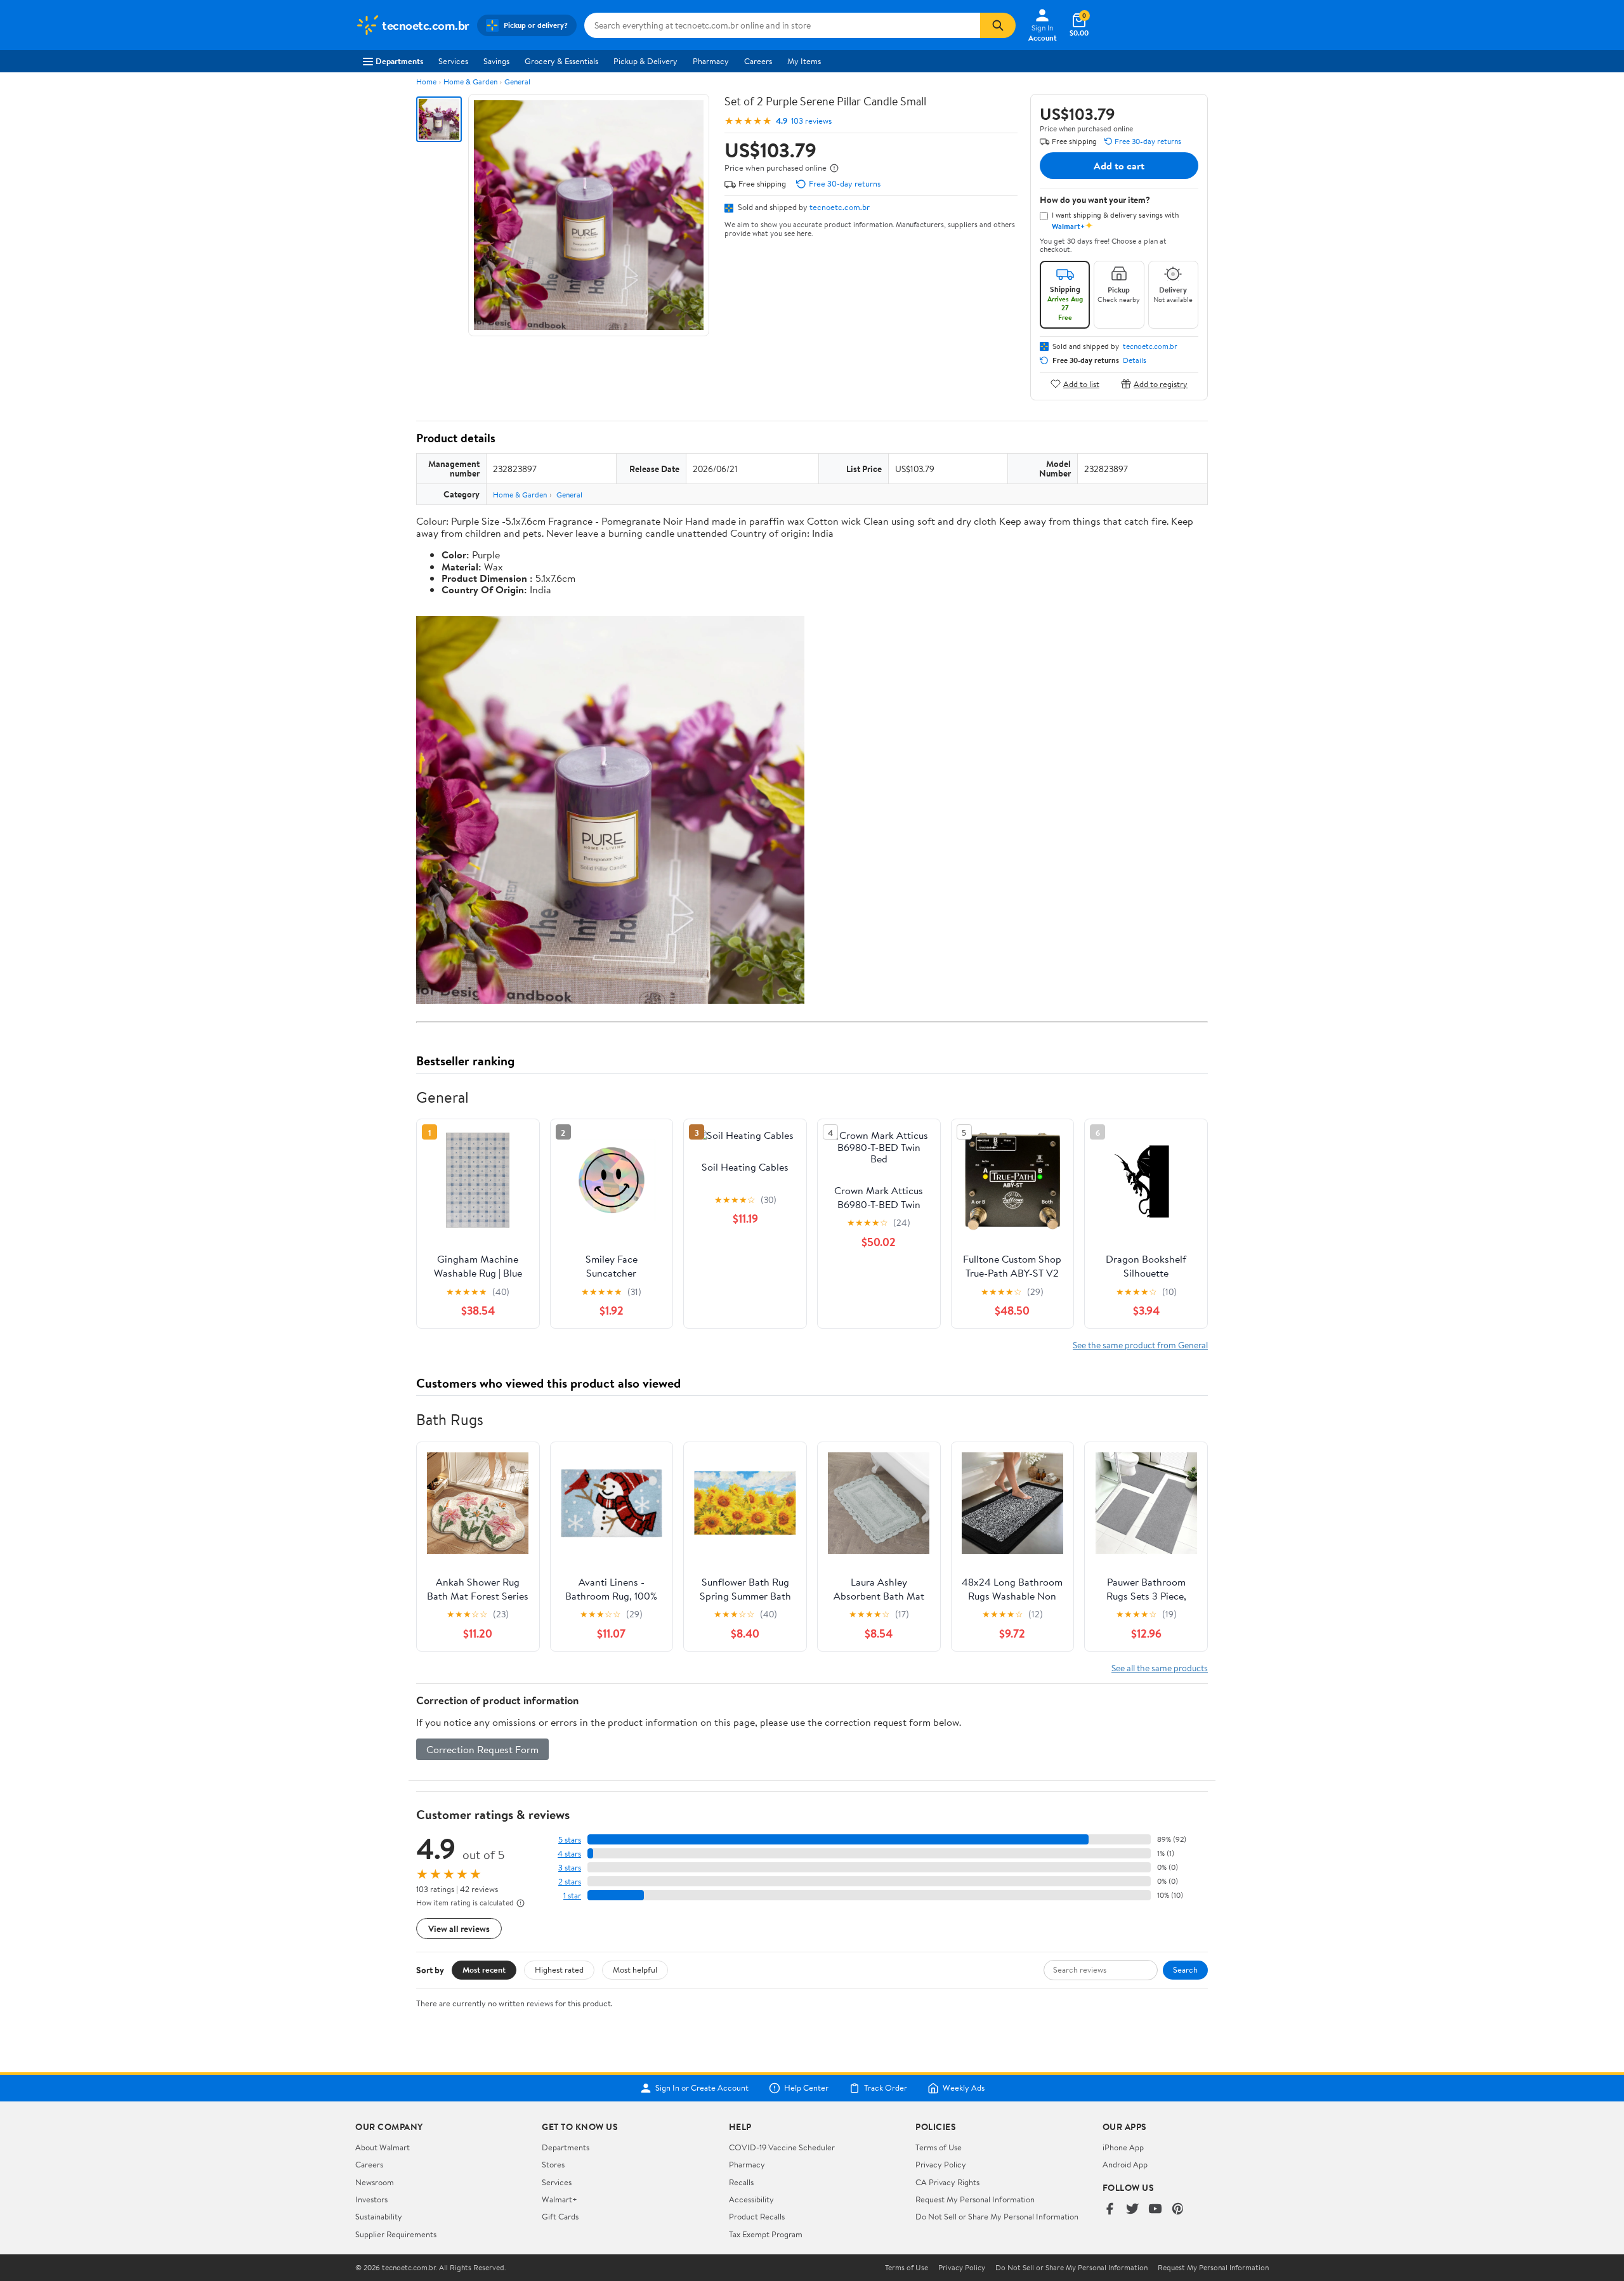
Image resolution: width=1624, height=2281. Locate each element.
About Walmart (383, 2147)
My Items (804, 61)
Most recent (484, 1969)
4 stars (569, 1854)
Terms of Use (939, 2147)
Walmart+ (560, 2199)
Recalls (741, 2182)
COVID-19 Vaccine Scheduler (782, 2147)
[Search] (998, 25)
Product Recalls (757, 2216)
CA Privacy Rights (947, 2182)
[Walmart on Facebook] (1110, 2210)
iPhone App (1123, 2147)
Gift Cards (560, 2216)
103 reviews (811, 121)
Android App (1125, 2164)
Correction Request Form (482, 1749)
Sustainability (379, 2216)
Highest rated (559, 1969)
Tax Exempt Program (766, 2234)
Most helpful (635, 1969)
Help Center (806, 2088)
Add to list (1081, 384)
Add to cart (1119, 166)
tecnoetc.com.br (840, 207)
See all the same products (1160, 1668)
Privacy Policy (941, 2164)
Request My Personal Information (975, 2199)
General (517, 82)
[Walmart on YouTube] (1155, 2210)
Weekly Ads (964, 2088)
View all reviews (459, 1929)
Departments (399, 61)
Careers (758, 61)
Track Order (886, 2088)
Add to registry (1161, 384)
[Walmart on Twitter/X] (1132, 2210)
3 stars (570, 1868)
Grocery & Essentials (561, 61)
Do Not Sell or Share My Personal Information (997, 2216)
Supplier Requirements (396, 2234)
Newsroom (375, 2182)
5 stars (570, 1840)
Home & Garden (470, 82)
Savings (496, 61)
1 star (572, 1896)
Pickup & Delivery (645, 61)
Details (1135, 360)
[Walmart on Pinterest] (1178, 2210)
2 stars (570, 1882)
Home (426, 82)
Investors (371, 2199)
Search (1185, 1969)
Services (453, 61)
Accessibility (751, 2199)
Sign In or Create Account (702, 2088)
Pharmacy (711, 61)
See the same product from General (1140, 1345)
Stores (553, 2164)
